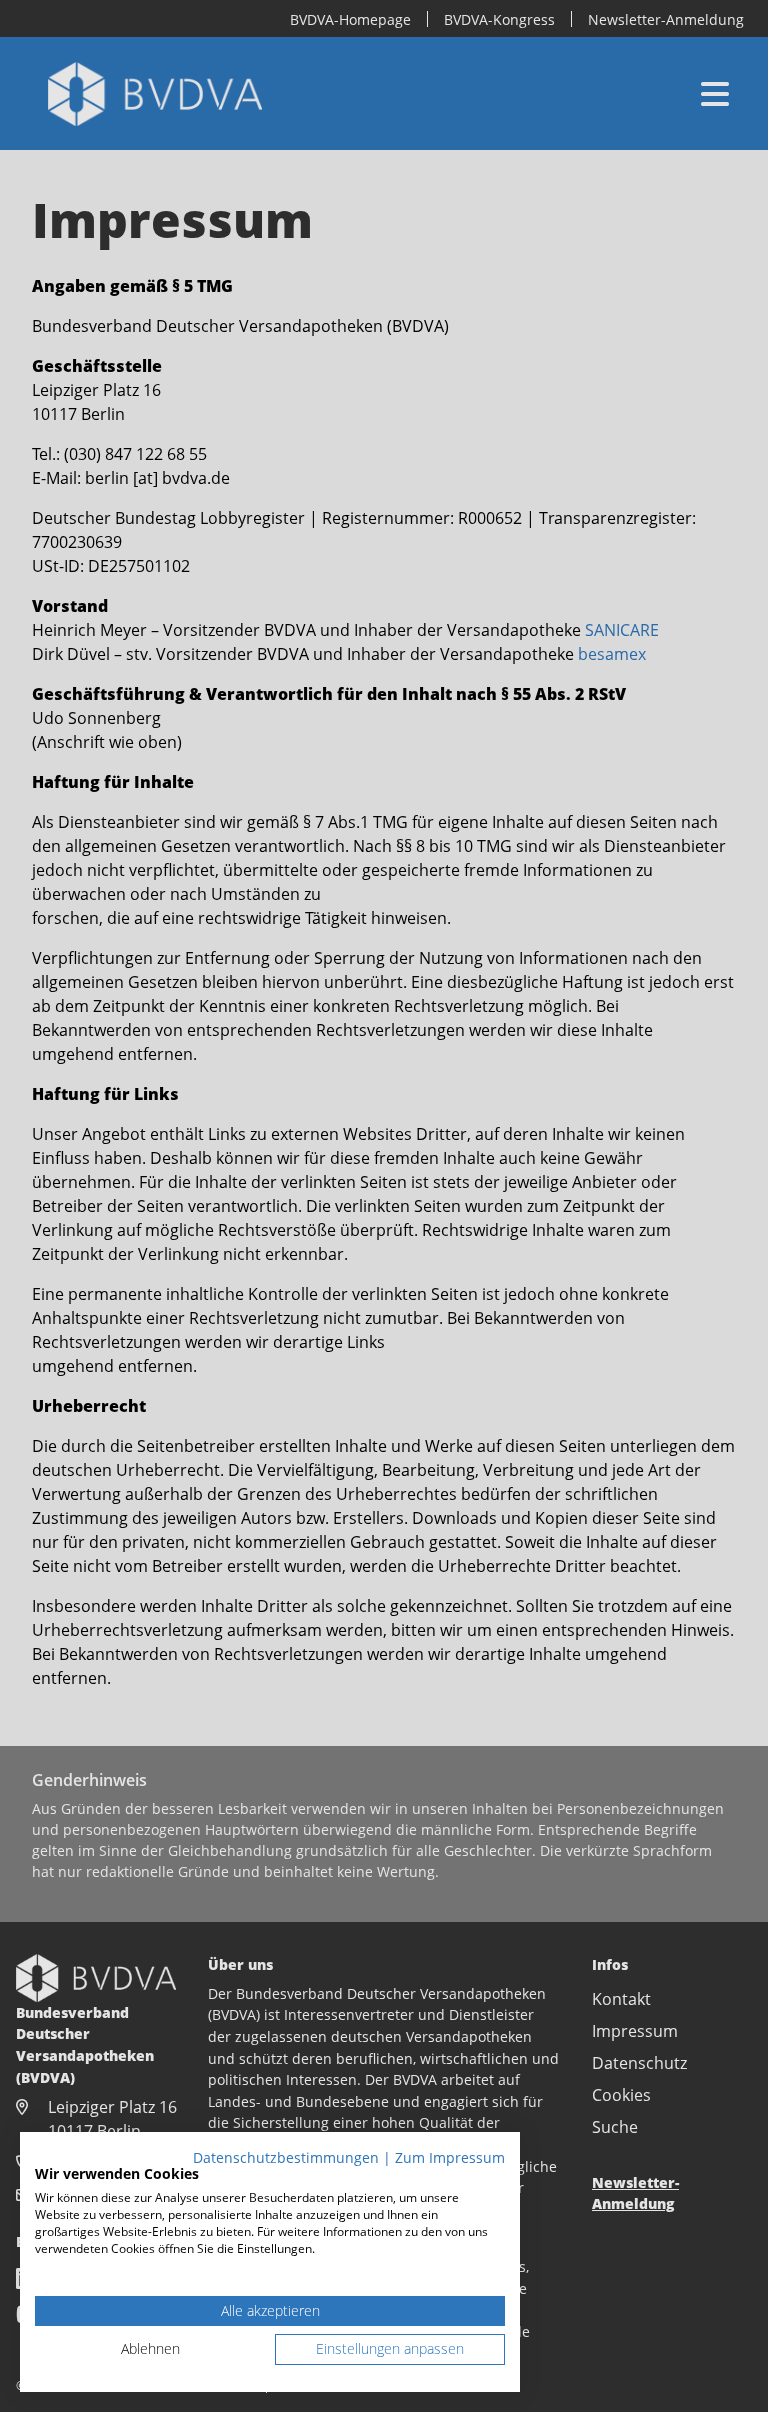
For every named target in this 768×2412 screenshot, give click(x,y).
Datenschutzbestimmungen (286, 2157)
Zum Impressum (450, 2157)
